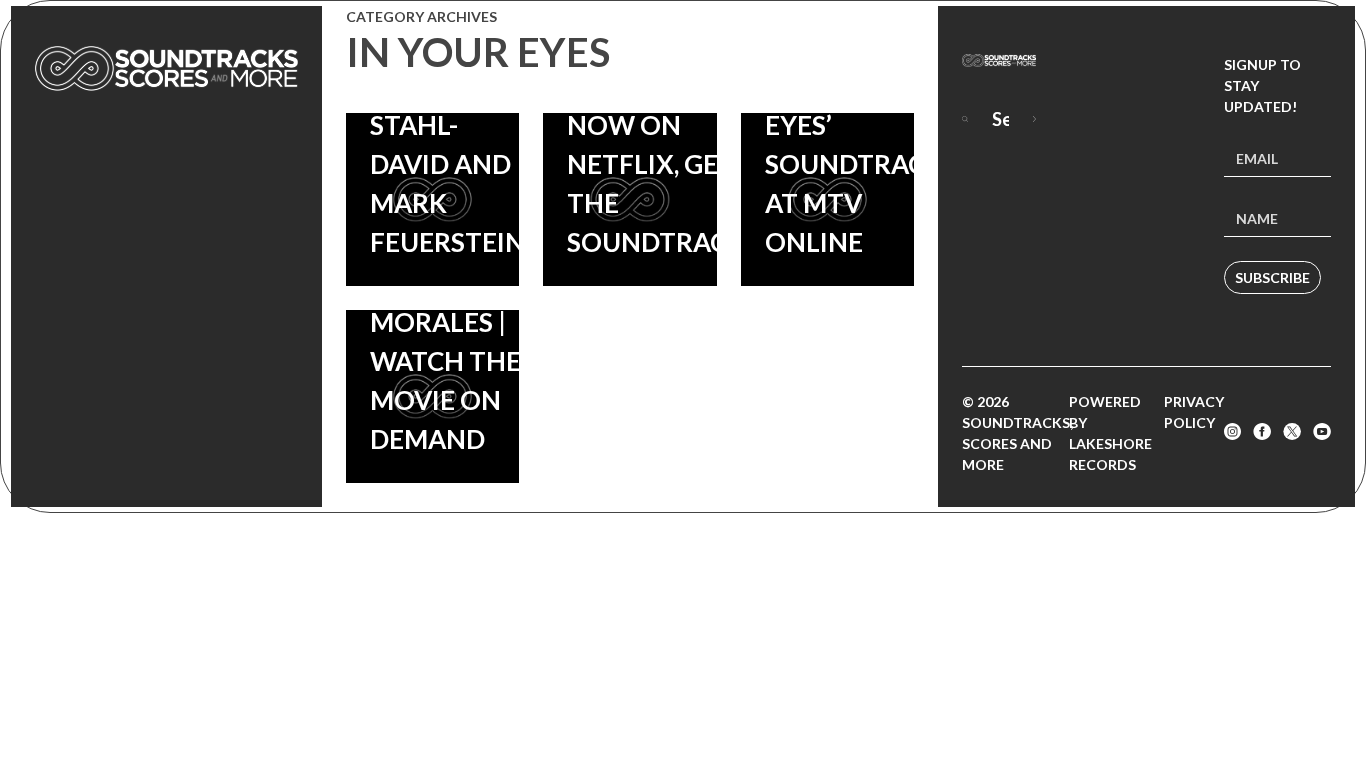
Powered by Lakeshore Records (1110, 433)
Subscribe (1272, 277)
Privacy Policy (1194, 412)
